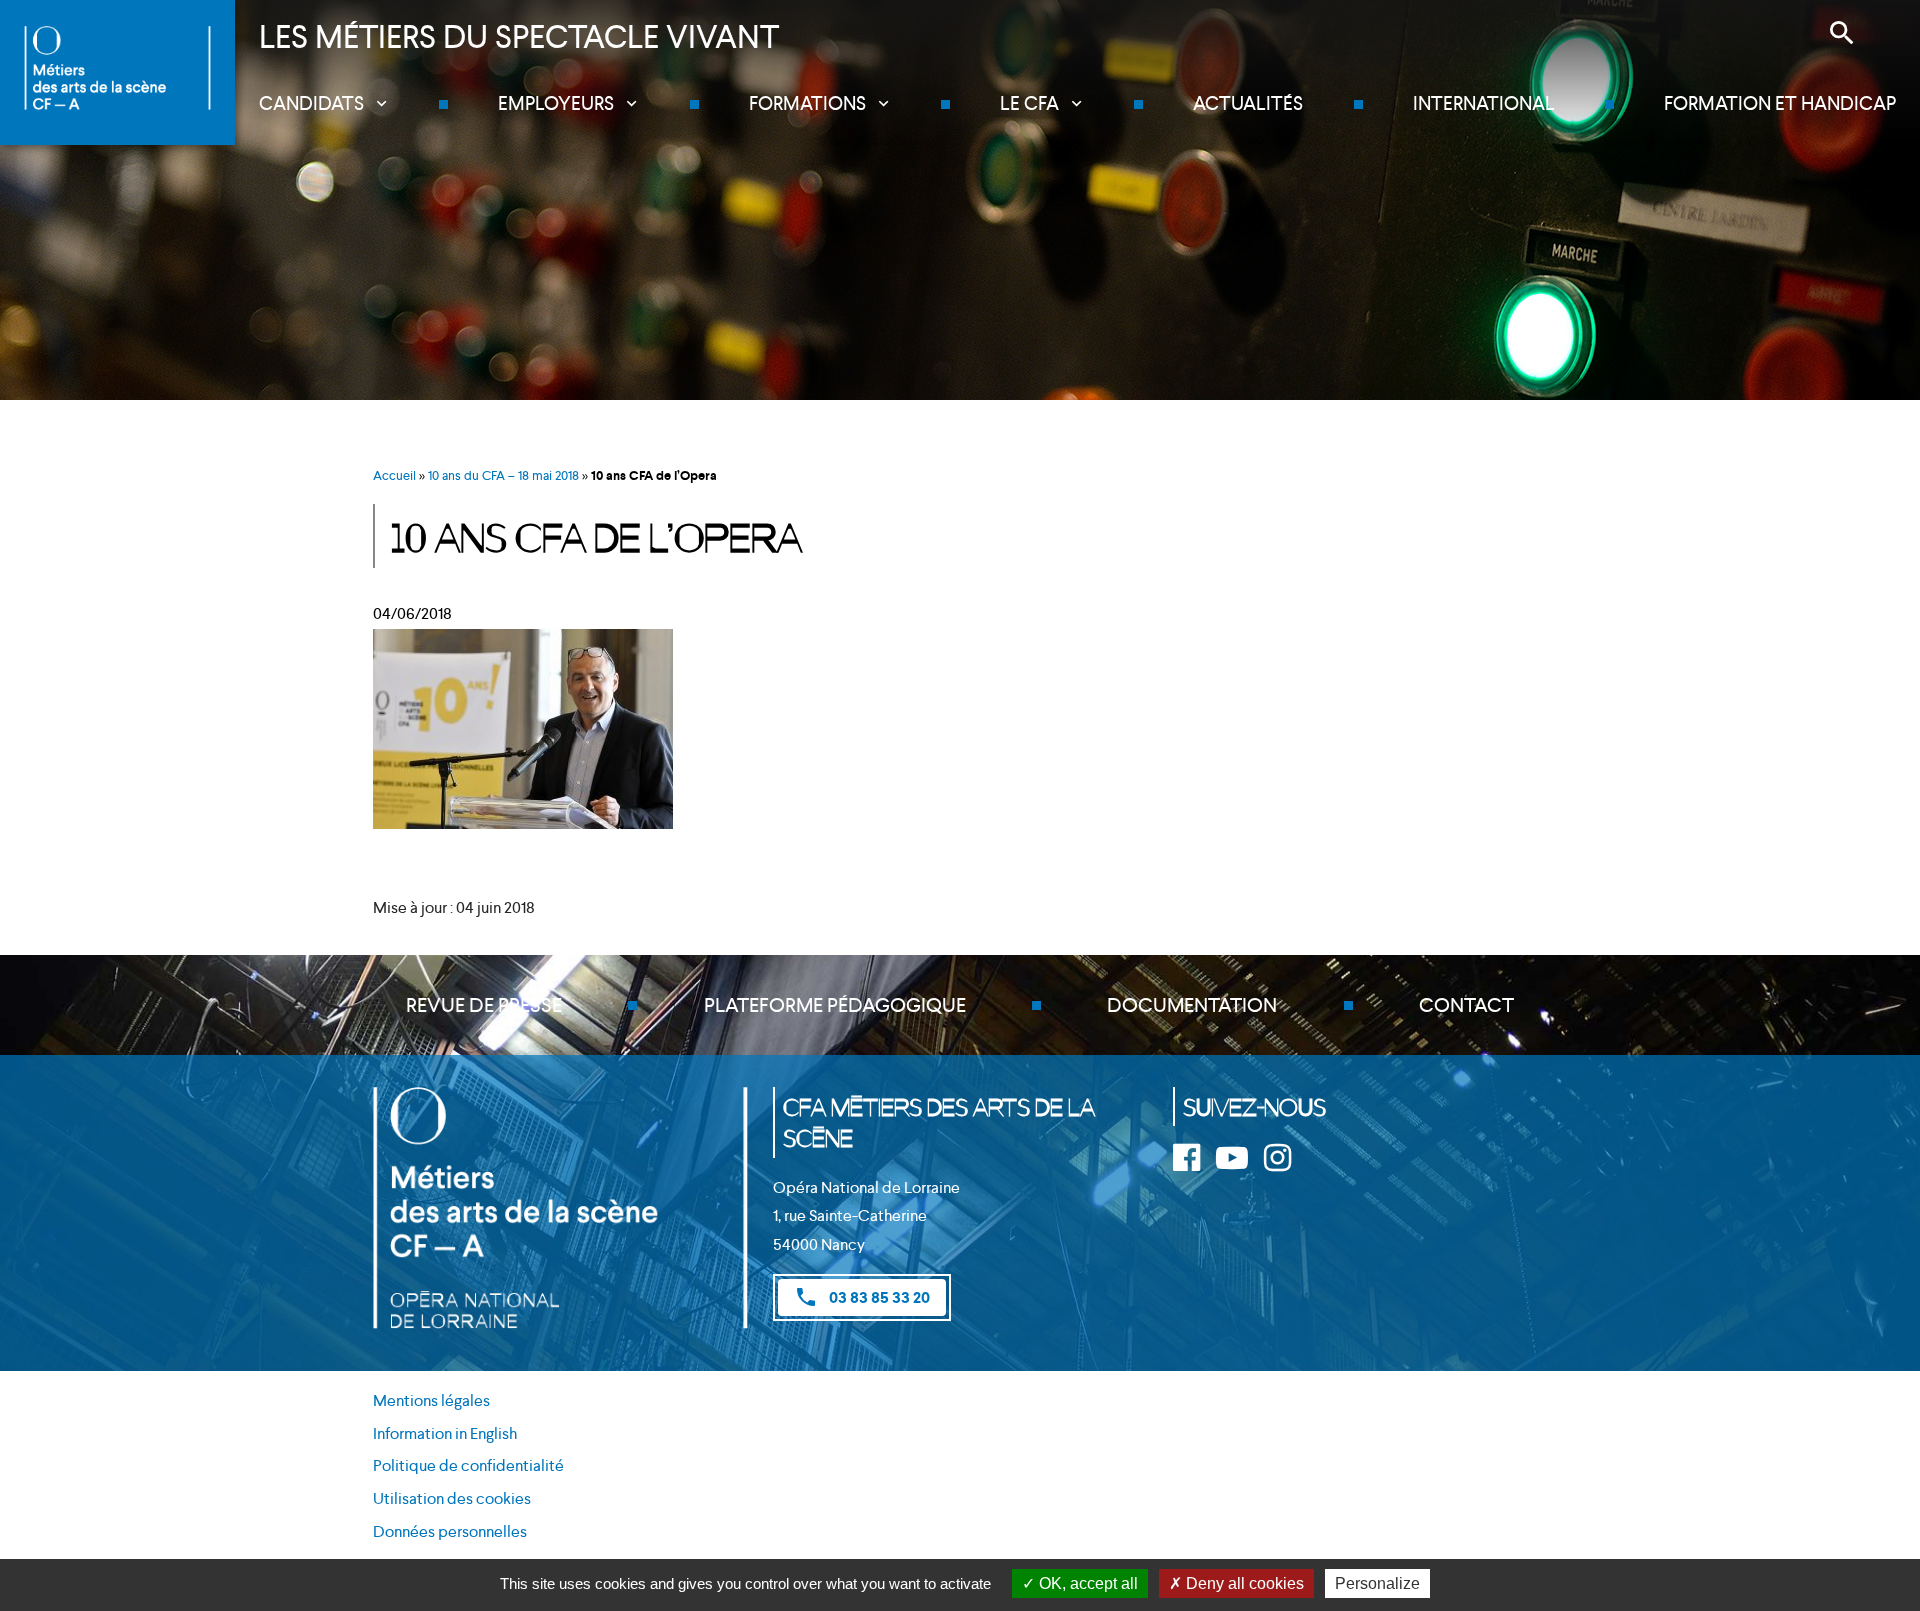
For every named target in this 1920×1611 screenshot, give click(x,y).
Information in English (445, 1433)
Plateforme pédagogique (835, 1005)
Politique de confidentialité (468, 1465)
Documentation (1192, 1005)
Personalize (1377, 1583)
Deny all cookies (1243, 1583)
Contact (1466, 1005)
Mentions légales (431, 1400)
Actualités (1248, 103)
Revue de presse (484, 1005)
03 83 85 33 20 (862, 1297)
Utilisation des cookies (452, 1498)
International (1484, 103)
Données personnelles (450, 1531)
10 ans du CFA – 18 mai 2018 (503, 475)
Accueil (394, 475)
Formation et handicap (1780, 103)
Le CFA (1029, 103)
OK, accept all (1086, 1583)
